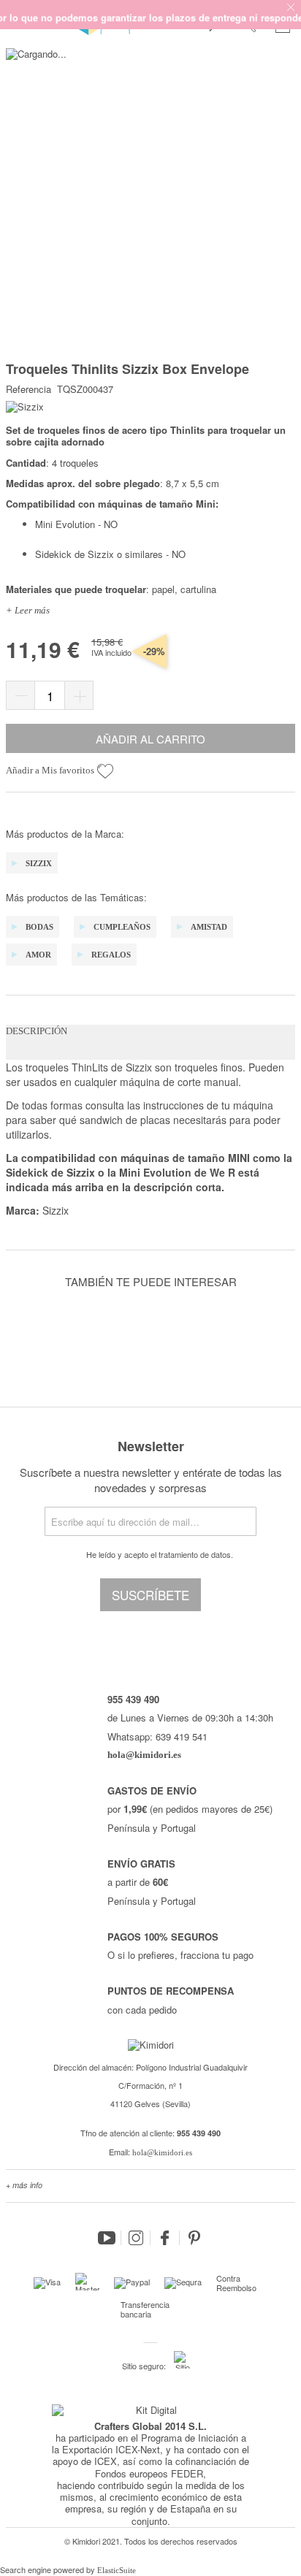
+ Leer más (28, 610)
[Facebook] (165, 2238)
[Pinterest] (194, 2238)
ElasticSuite (117, 2570)
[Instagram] (136, 2238)
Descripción (37, 1031)
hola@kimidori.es (162, 2152)
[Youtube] (107, 2238)
